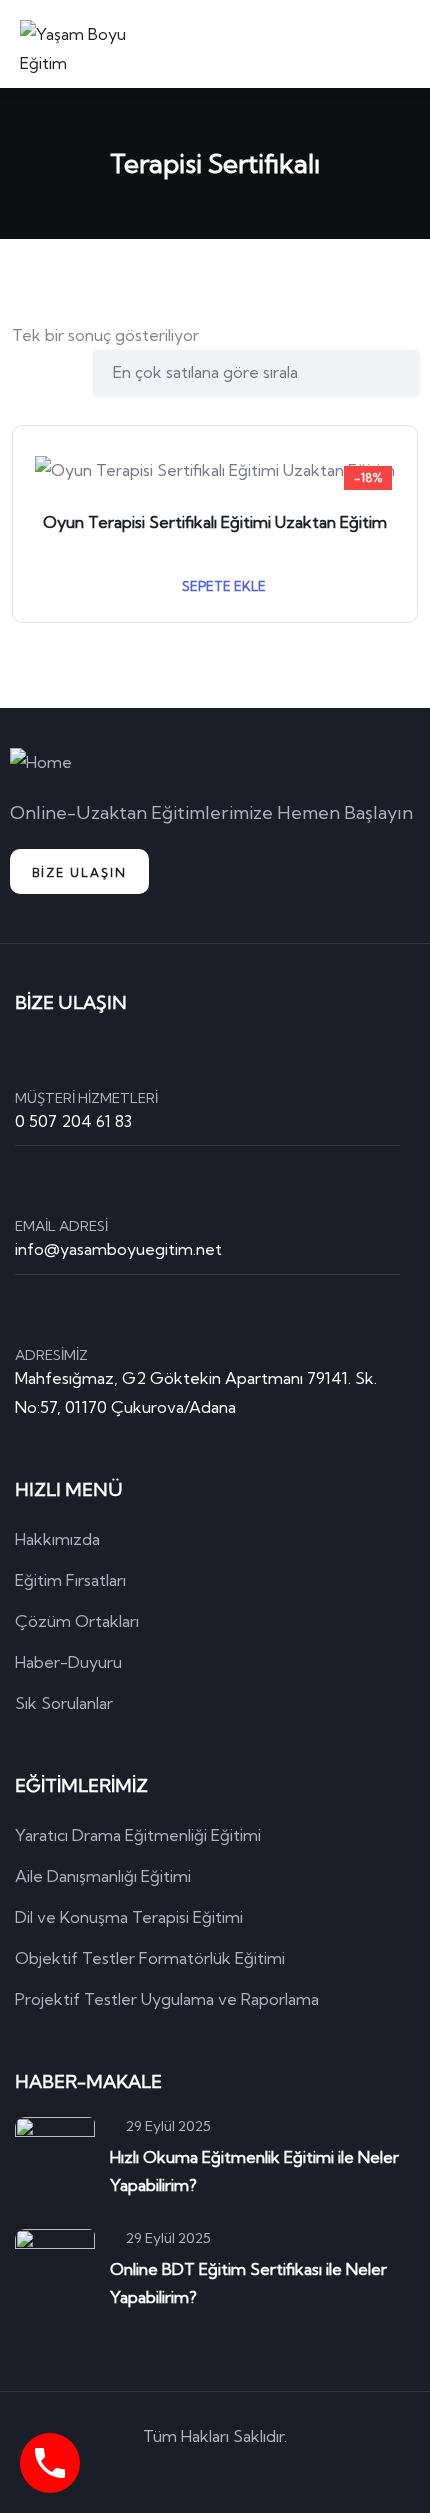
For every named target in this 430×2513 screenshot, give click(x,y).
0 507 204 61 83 (73, 1121)
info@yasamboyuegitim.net (118, 1249)
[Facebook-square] (187, 2472)
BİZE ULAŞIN (79, 872)
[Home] (41, 762)
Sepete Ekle (222, 586)
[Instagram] (301, 2472)
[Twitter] (130, 2472)
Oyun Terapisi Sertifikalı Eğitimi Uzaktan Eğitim (215, 522)
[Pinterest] (244, 2472)
